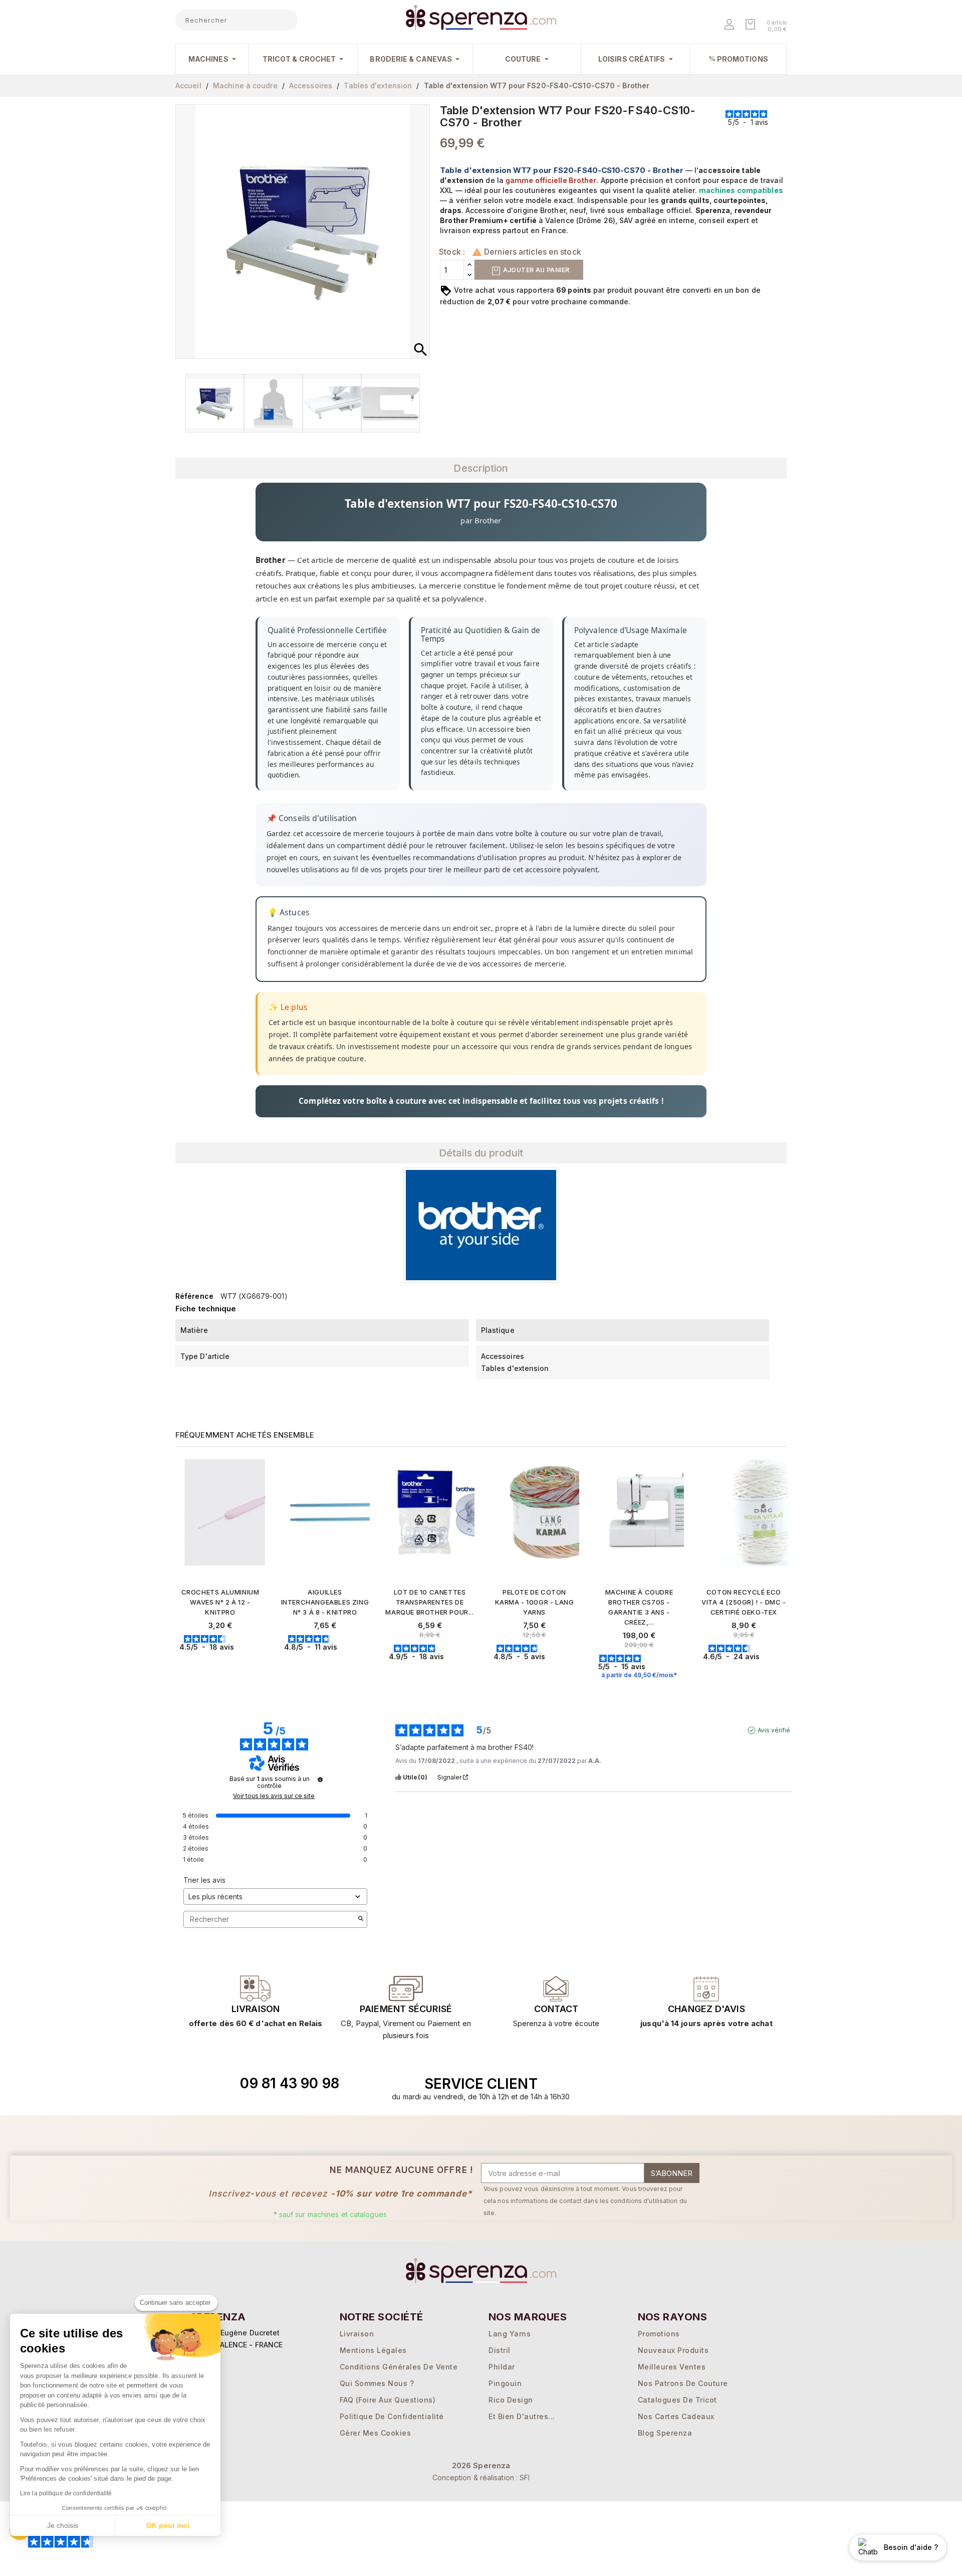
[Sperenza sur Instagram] (693, 2084)
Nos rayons (673, 2317)
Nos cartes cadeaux (676, 2416)
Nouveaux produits (673, 2350)
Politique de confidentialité (392, 2416)
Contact (556, 2009)
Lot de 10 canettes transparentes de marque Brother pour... (429, 1602)
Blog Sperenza (665, 2433)
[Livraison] (406, 1989)
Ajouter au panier (535, 270)
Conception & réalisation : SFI (481, 2478)
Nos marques (528, 2317)
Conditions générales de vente (399, 2367)
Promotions (659, 2334)
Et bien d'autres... (522, 2416)
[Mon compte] (730, 25)
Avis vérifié (774, 1730)
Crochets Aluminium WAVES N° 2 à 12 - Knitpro (220, 1602)
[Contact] (256, 1989)
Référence (194, 1296)
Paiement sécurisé (406, 2009)
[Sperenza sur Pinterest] (716, 2084)
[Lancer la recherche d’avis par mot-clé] (361, 1919)
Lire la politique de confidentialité (66, 2493)
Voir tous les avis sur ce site (274, 1796)
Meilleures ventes (672, 2367)
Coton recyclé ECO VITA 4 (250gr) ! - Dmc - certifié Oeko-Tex (744, 1602)
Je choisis (63, 2525)
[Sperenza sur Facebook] (670, 2084)
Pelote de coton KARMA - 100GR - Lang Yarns (535, 1602)
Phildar (502, 2367)
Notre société (382, 2317)
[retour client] (706, 1989)
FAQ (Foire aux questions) (388, 2400)
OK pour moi (168, 2525)
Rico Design (511, 2400)
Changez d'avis (706, 2009)
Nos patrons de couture (683, 2383)
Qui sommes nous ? (377, 2383)
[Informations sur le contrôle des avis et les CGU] (320, 1779)
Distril (500, 2350)
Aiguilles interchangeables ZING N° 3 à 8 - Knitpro (325, 1602)
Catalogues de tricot (677, 2400)
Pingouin (505, 2383)
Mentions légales (373, 2350)
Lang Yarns (510, 2334)
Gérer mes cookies (376, 2433)
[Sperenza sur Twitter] (647, 2084)
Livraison (256, 2009)
